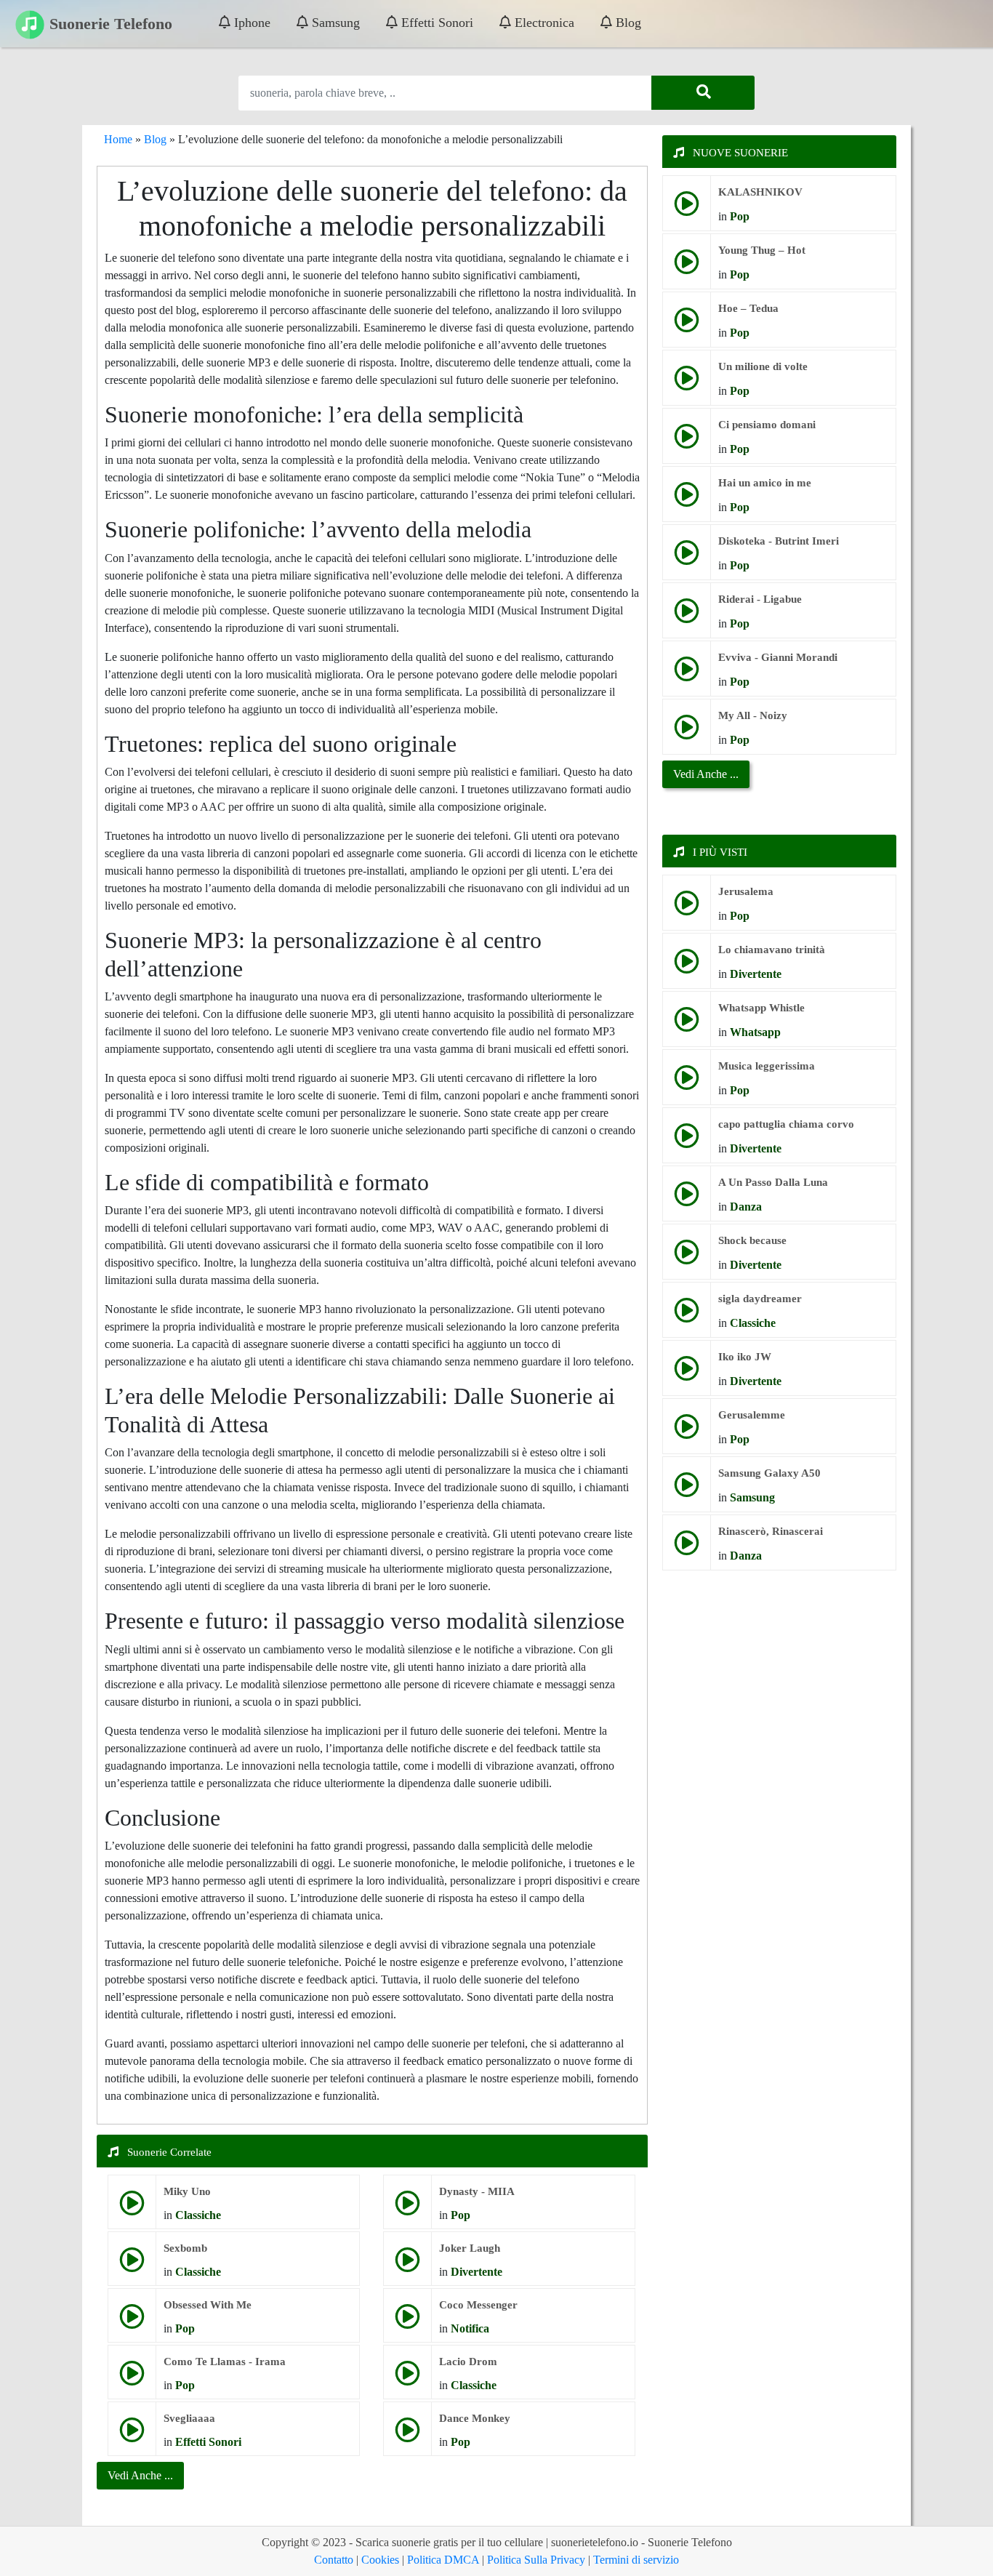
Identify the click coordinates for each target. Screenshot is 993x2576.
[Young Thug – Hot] (687, 267)
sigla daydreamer (760, 1299)
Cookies (380, 2560)
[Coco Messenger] (407, 2322)
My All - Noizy (753, 715)
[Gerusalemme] (687, 1432)
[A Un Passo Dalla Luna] (687, 1199)
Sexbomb (185, 2248)
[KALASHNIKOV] (687, 209)
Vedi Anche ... (706, 774)
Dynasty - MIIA (477, 2191)
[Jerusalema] (687, 908)
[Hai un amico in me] (687, 500)
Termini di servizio (636, 2560)
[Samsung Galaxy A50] (687, 1490)
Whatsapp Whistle (761, 1008)
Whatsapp (755, 1032)
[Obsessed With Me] (132, 2322)
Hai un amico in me (765, 483)
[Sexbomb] (132, 2265)
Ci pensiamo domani (767, 425)
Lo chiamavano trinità (772, 950)
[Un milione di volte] (687, 384)
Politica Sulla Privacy (536, 2560)
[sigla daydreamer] (687, 1316)
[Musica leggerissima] (687, 1083)
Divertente (477, 2272)
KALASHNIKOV (760, 192)
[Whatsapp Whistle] (687, 1025)
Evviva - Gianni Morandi (778, 657)
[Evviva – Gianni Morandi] (687, 674)
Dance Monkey (475, 2418)
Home (118, 139)
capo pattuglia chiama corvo (786, 1124)
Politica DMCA (443, 2560)
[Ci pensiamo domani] (687, 442)
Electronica (543, 23)
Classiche (198, 2215)
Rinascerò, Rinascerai (771, 1531)
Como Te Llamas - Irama (225, 2362)
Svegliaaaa (189, 2418)
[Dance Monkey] (407, 2435)
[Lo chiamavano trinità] (687, 967)
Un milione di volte (763, 366)
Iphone (250, 23)
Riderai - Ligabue (760, 599)
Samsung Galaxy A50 (769, 1473)
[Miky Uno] (132, 2208)
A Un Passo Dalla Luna (773, 1182)
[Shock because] (687, 1257)
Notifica (470, 2328)
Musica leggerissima (767, 1066)
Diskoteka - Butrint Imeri (779, 541)
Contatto (334, 2560)
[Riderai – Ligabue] (687, 616)
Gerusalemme (752, 1415)
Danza (746, 1207)
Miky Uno (187, 2191)
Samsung (334, 23)
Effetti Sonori (435, 23)
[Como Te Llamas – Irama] (132, 2379)
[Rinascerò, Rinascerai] (687, 1548)
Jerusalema (746, 891)
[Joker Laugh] (407, 2265)
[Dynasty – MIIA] (407, 2208)
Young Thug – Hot (762, 250)
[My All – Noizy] (687, 733)
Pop (461, 2215)
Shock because (752, 1240)
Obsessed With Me (208, 2305)
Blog (627, 23)
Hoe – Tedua (748, 308)
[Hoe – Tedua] (687, 325)
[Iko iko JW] (687, 1374)
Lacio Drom (468, 2362)
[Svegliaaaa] (132, 2435)
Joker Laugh (470, 2248)
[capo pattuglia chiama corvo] (687, 1141)
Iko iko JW (745, 1357)
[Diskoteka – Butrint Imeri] (687, 558)
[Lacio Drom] (407, 2379)
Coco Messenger (478, 2305)
